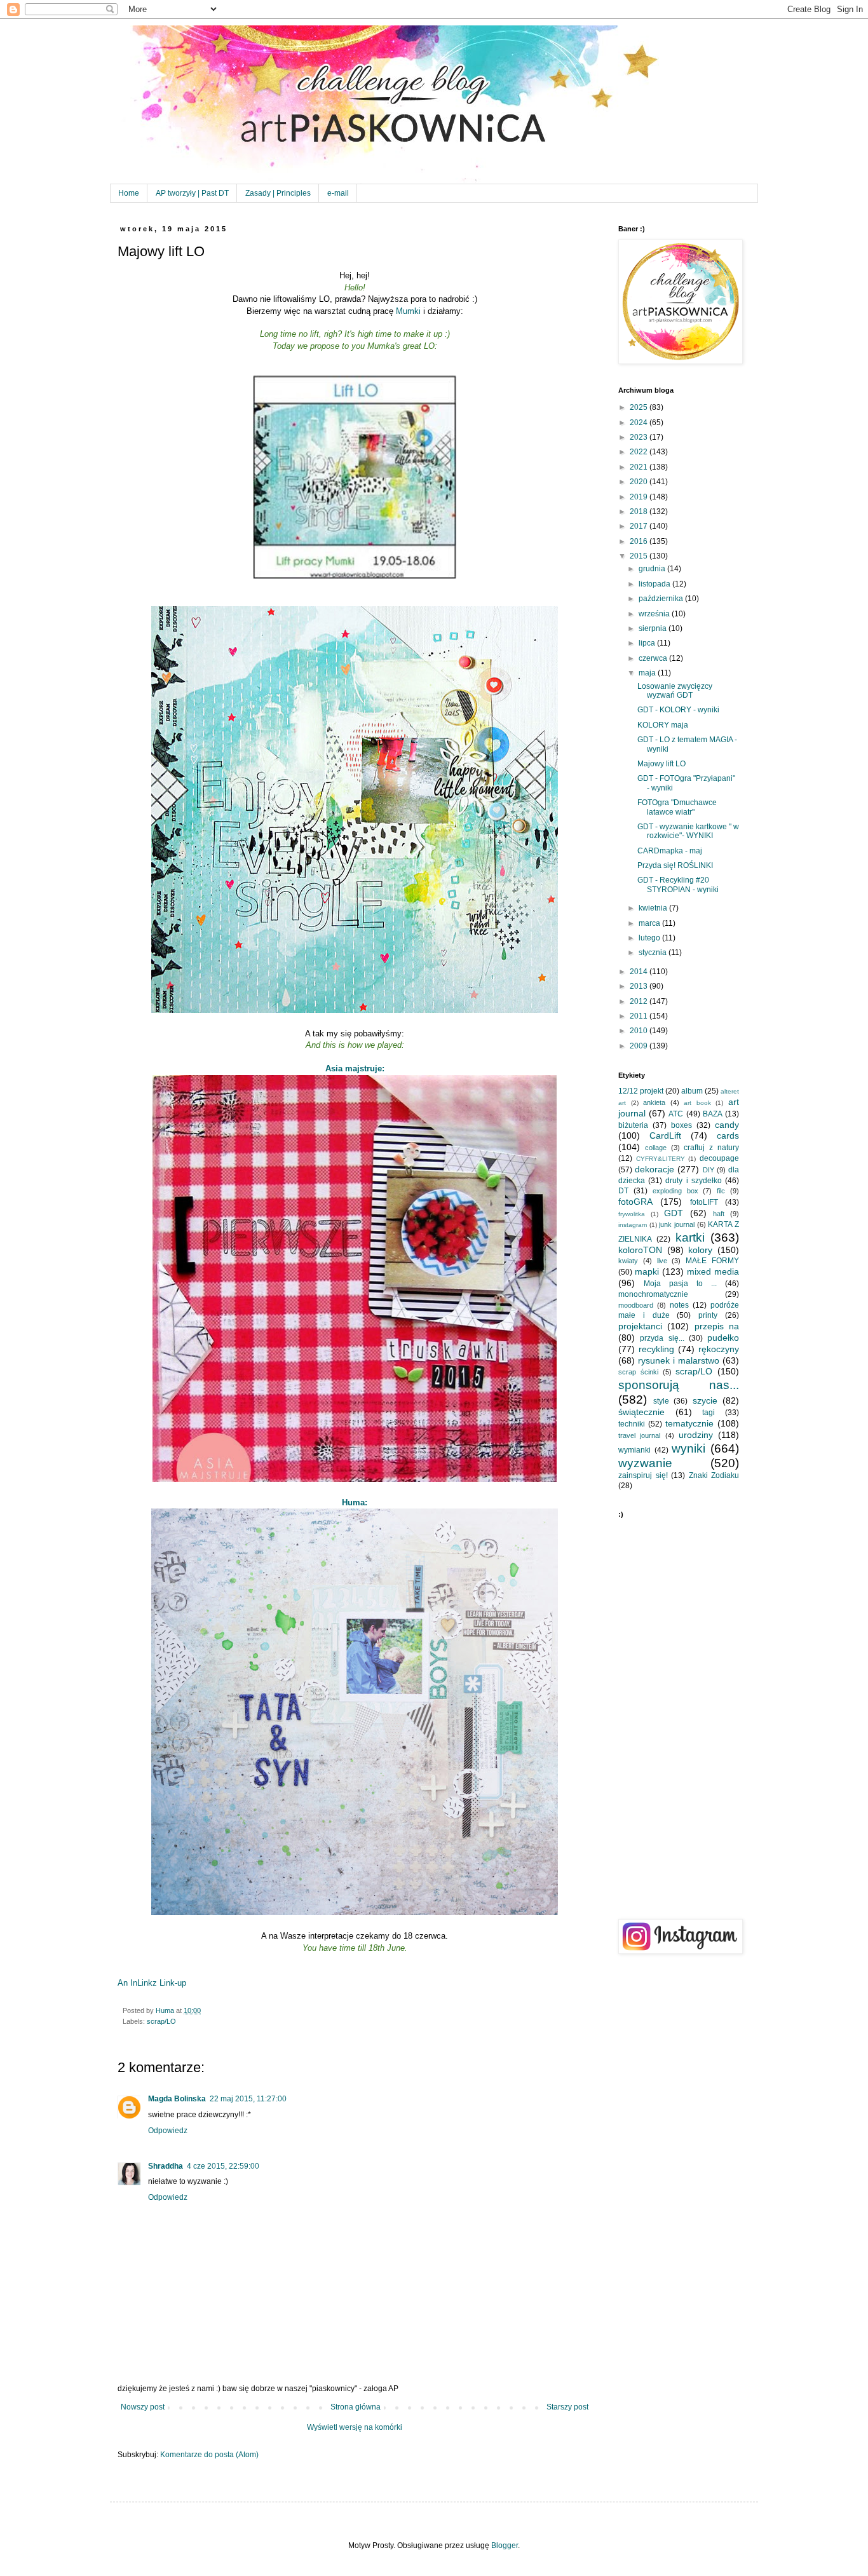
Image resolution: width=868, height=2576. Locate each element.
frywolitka (632, 1214)
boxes (682, 1125)
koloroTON (640, 1250)
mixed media (713, 1271)
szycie (705, 1400)
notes (679, 1305)
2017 (640, 526)
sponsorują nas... (679, 1385)
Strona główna (356, 2407)
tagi (709, 1413)
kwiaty (628, 1261)
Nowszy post (143, 2407)
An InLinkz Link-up (152, 1983)
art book (697, 1103)
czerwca (654, 658)
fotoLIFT (704, 1202)
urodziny (696, 1435)
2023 (640, 437)
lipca (648, 643)
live (662, 1261)
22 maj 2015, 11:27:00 (248, 2099)
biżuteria (633, 1125)
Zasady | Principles (278, 193)
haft (719, 1214)
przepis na (717, 1326)
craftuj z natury (711, 1148)
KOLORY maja (663, 725)
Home (129, 193)
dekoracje (654, 1169)
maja (648, 673)
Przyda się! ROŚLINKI (675, 865)
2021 (640, 467)
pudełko (723, 1338)
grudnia (653, 569)
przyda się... (662, 1338)
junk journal (677, 1224)
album (692, 1091)
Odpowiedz (168, 2131)
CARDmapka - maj (670, 851)
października (662, 599)
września (655, 614)
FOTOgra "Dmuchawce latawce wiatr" (677, 807)
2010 (640, 1031)
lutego (650, 938)
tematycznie (689, 1423)
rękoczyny (719, 1349)
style (661, 1401)
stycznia (654, 952)
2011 (640, 1016)
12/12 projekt (641, 1091)
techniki (632, 1424)
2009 (640, 1046)
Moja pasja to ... (680, 1284)
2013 (640, 986)
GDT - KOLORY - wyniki (678, 710)
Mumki (408, 311)
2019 (640, 497)
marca (650, 923)
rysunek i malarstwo (679, 1360)
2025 (640, 407)
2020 (640, 482)
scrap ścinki (638, 1372)
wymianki (634, 1450)
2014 (640, 972)
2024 (640, 423)
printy (708, 1315)
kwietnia (654, 908)
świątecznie (641, 1412)
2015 (640, 556)
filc (721, 1191)
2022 (640, 452)
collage (656, 1148)
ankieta (654, 1102)
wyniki (688, 1448)
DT (623, 1191)
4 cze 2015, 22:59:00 (223, 2166)
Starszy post (567, 2407)
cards (728, 1135)
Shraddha (166, 2166)
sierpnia (654, 628)
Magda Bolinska (177, 2099)
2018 (640, 512)
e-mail (338, 193)
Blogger (505, 2545)
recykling (656, 1349)
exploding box (675, 1191)
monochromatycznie (653, 1294)
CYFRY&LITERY (661, 1159)
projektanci (640, 1326)
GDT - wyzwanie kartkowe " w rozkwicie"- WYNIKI (688, 831)
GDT (674, 1213)
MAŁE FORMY (712, 1261)
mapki (647, 1271)
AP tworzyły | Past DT (192, 193)
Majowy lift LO (661, 764)
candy (727, 1125)
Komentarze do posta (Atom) (209, 2455)
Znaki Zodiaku (714, 1475)
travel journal (639, 1435)
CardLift (665, 1135)
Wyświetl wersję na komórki (355, 2427)
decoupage (719, 1158)
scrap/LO (161, 2021)
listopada (655, 584)
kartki (690, 1237)
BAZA (713, 1114)
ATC (676, 1114)
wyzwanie (645, 1463)
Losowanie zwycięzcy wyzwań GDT (675, 691)
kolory (700, 1250)
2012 (640, 1001)
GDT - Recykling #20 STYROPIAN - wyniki (678, 885)
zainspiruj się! (643, 1475)
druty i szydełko (693, 1181)
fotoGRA (635, 1202)
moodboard (636, 1305)
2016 (640, 541)
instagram (633, 1225)
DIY (709, 1170)
